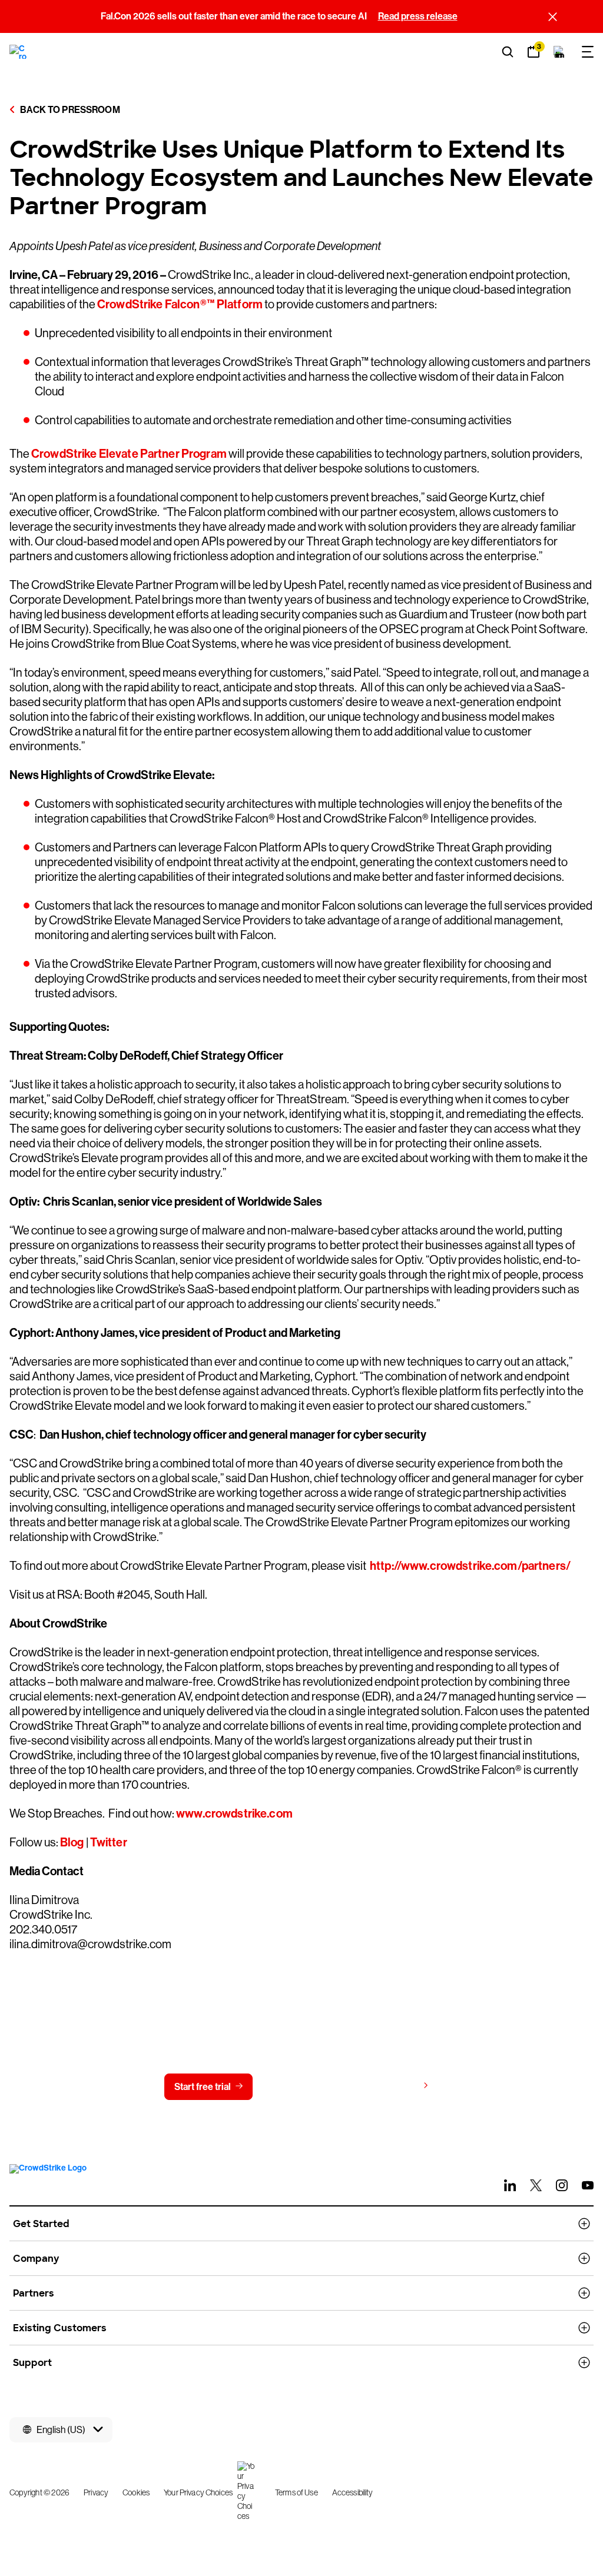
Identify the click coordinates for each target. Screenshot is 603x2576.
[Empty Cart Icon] (559, 52)
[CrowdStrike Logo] (19, 52)
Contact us (299, 2087)
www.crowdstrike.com (233, 1813)
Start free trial (203, 2087)
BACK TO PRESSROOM (69, 110)
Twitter (108, 1842)
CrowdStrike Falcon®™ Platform (180, 304)
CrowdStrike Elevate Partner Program (129, 454)
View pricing (392, 2086)
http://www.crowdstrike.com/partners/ (470, 1566)
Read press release (418, 16)
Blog (72, 1842)
